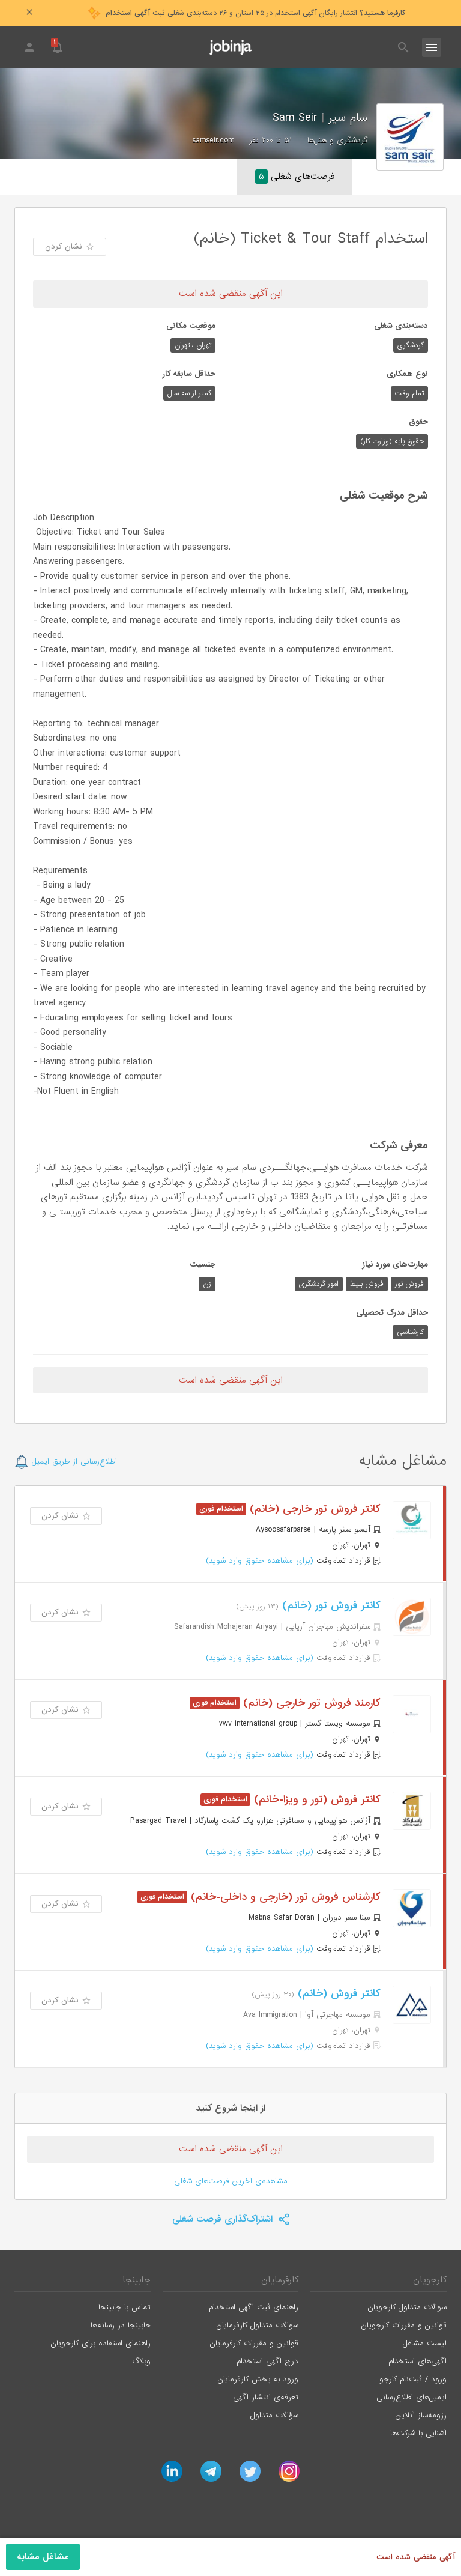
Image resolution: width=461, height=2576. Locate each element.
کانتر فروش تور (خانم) (330, 1606)
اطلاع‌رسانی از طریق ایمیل (73, 1462)
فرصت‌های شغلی (297, 177)
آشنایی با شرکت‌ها (418, 2433)
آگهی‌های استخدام (417, 2361)
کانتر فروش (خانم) (337, 1994)
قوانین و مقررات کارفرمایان (254, 2343)
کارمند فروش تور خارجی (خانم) (310, 1703)
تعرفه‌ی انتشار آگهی (266, 2397)
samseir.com (213, 140)
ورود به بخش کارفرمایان (258, 2379)
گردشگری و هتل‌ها (337, 140)
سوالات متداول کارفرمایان (257, 2325)
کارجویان (430, 2280)
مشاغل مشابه (43, 2557)
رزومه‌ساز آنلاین (421, 2415)
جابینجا (137, 2280)
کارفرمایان (280, 2280)
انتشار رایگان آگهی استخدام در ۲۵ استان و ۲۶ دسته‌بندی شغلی (254, 13)
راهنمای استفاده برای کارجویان (101, 2343)
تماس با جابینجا (125, 2307)
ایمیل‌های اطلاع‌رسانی (411, 2397)
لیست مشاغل (425, 2343)
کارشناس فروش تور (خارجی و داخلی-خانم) (284, 1897)
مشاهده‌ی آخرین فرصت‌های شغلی (231, 2181)
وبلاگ (141, 2361)
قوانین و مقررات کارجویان (404, 2325)
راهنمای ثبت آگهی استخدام (254, 2307)
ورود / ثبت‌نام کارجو (413, 2379)
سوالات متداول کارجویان (407, 2307)
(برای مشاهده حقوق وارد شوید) (260, 1561)
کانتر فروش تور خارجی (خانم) (313, 1509)
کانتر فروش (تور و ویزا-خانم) (315, 1800)
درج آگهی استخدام (267, 2361)
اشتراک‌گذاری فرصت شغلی (224, 2219)
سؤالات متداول (274, 2415)
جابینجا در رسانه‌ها (121, 2325)
